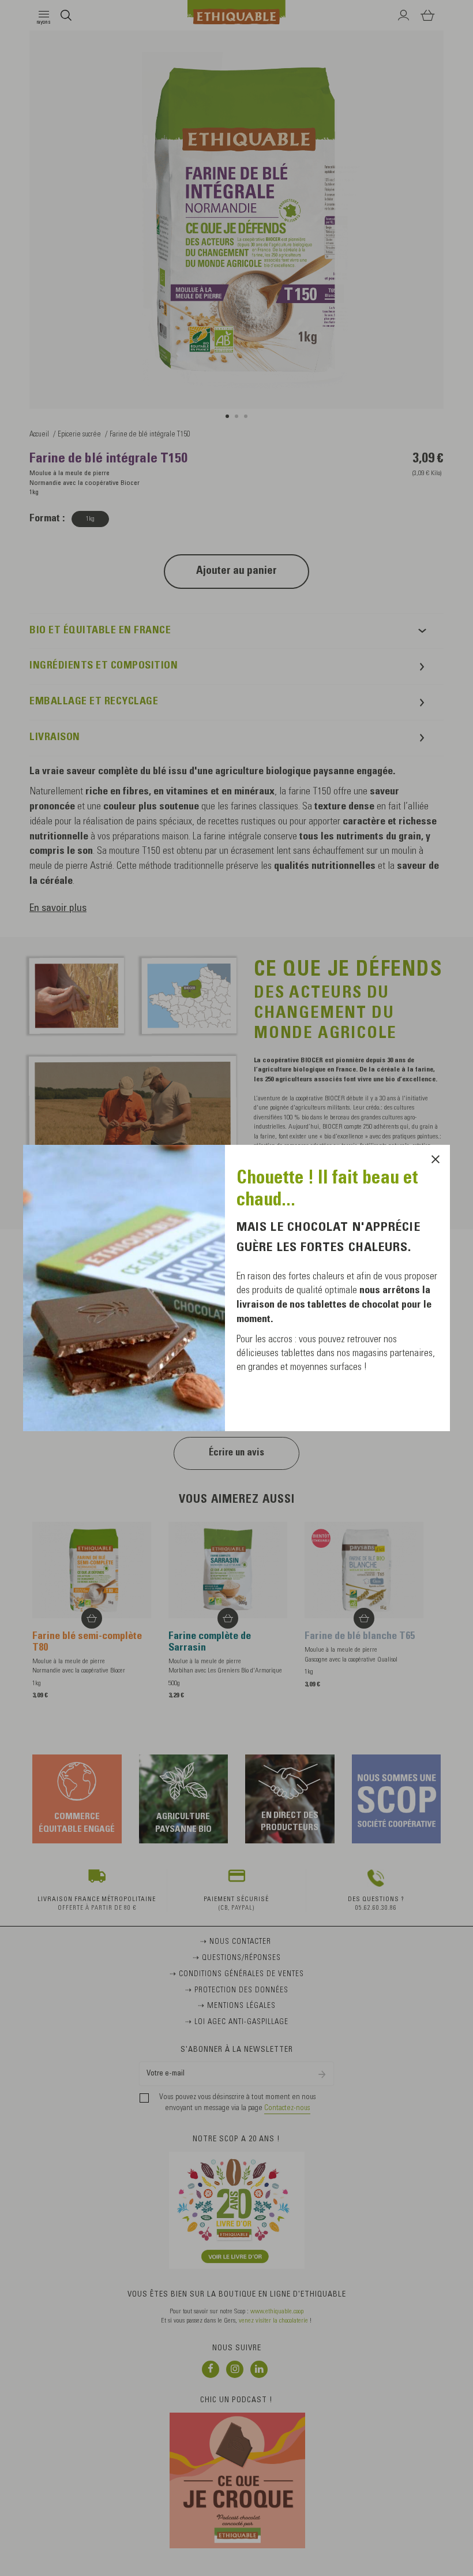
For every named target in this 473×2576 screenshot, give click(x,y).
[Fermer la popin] (436, 1159)
